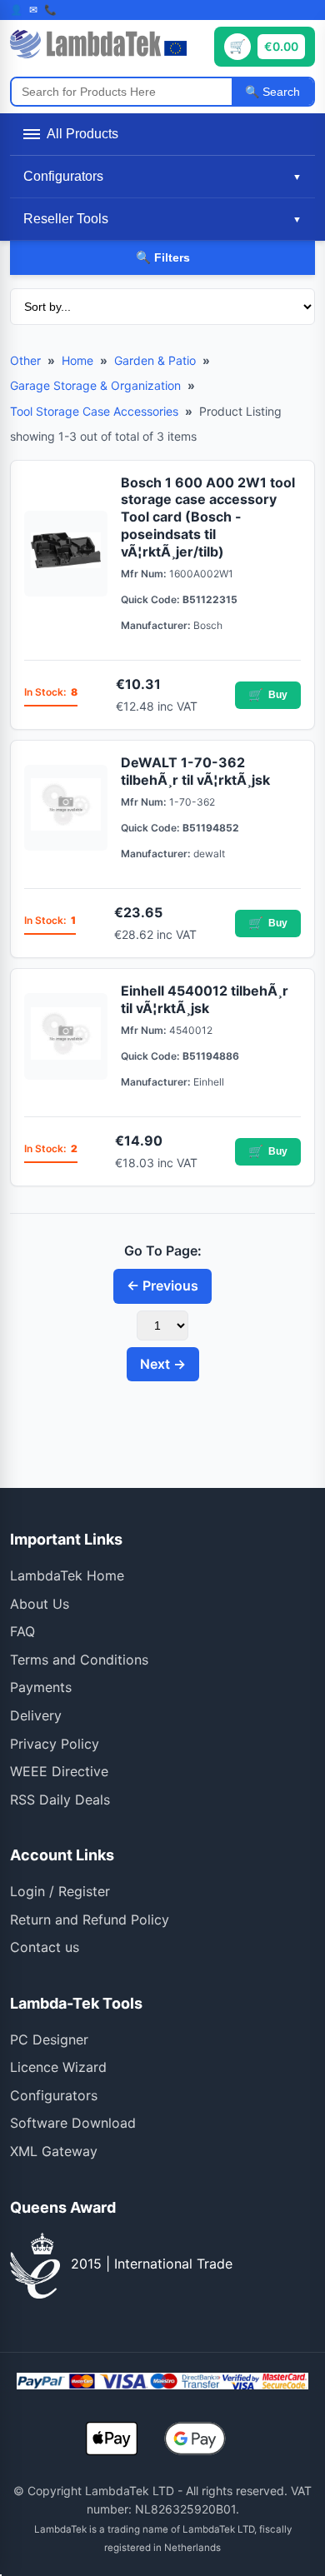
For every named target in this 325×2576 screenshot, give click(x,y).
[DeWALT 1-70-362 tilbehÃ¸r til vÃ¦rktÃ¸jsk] (66, 808)
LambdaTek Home (67, 1575)
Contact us (45, 1947)
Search (280, 92)
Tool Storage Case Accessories (94, 411)
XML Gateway (54, 2151)
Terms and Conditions (79, 1660)
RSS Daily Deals (60, 1800)
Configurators (54, 2095)
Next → (163, 1364)
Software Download (73, 2123)
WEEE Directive (59, 1771)
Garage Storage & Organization (95, 385)
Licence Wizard (58, 2067)
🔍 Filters (163, 257)
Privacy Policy (55, 1744)
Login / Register (60, 1891)
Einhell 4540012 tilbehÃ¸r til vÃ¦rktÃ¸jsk (205, 999)
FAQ (22, 1631)
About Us (40, 1604)
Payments (41, 1687)
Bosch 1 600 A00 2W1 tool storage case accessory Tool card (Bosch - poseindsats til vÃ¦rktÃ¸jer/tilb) (208, 517)
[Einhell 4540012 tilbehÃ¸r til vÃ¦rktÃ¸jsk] (66, 1036)
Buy (268, 695)
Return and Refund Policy (90, 1920)
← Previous (162, 1286)
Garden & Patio (155, 360)
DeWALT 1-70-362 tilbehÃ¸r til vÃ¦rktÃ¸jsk (195, 771)
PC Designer (49, 2039)
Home (77, 360)
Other (25, 360)
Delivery (36, 1715)
